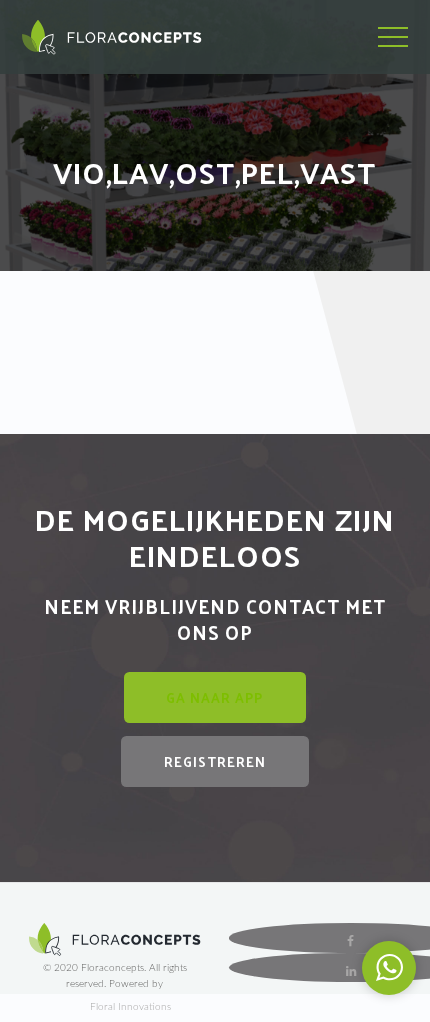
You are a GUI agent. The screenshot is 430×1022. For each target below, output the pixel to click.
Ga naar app (214, 697)
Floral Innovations (130, 1007)
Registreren (215, 761)
